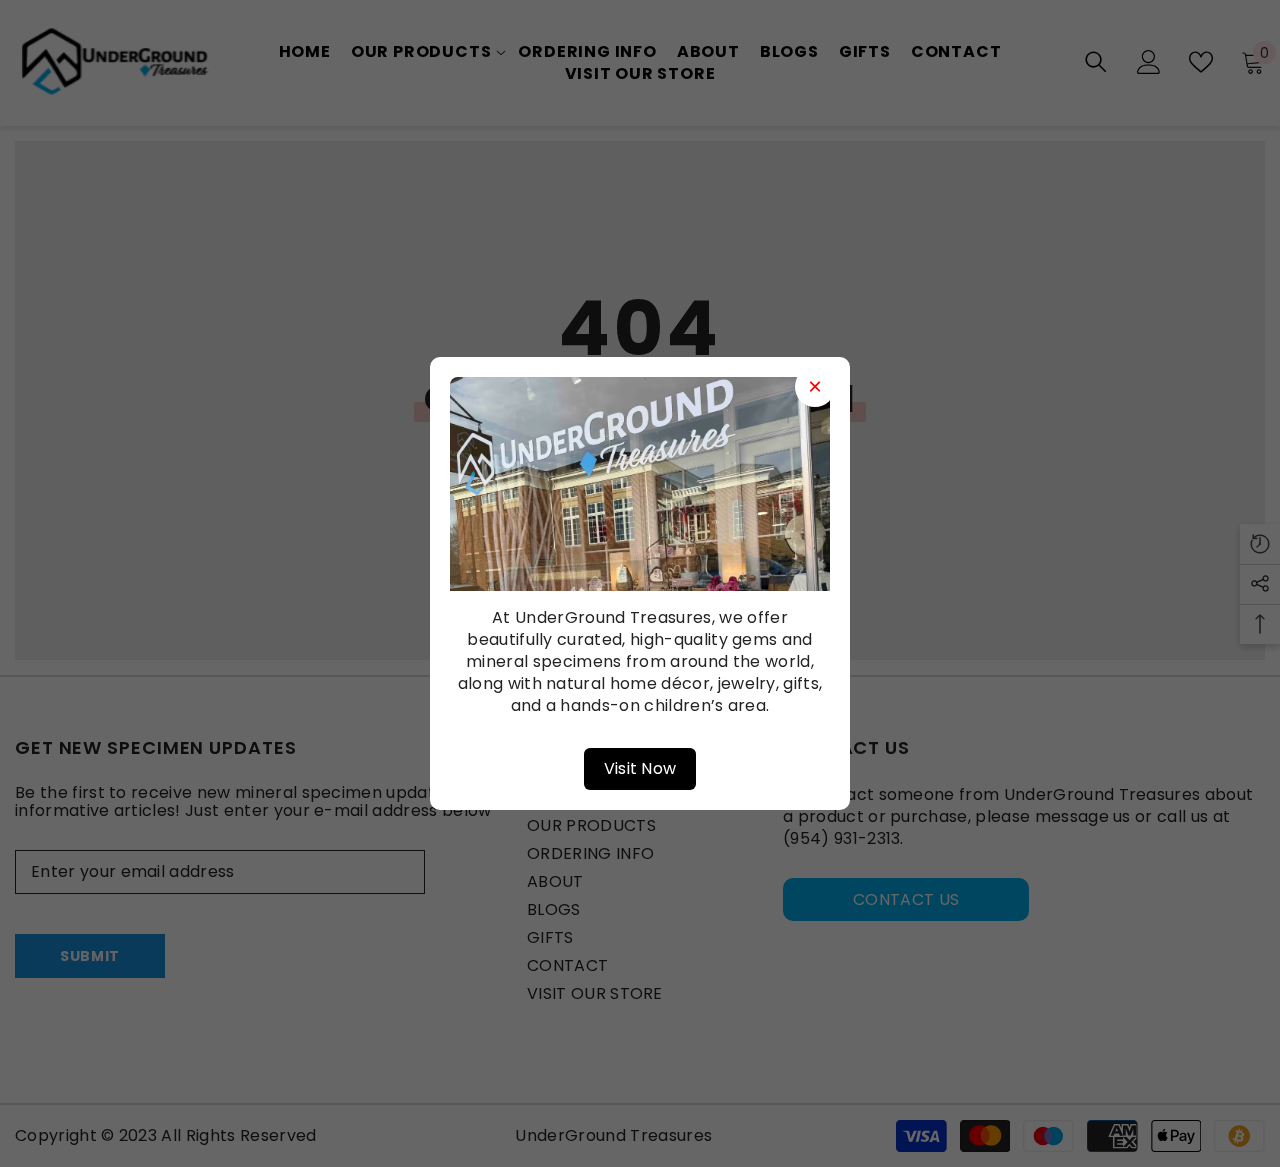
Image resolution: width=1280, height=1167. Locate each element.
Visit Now (640, 768)
